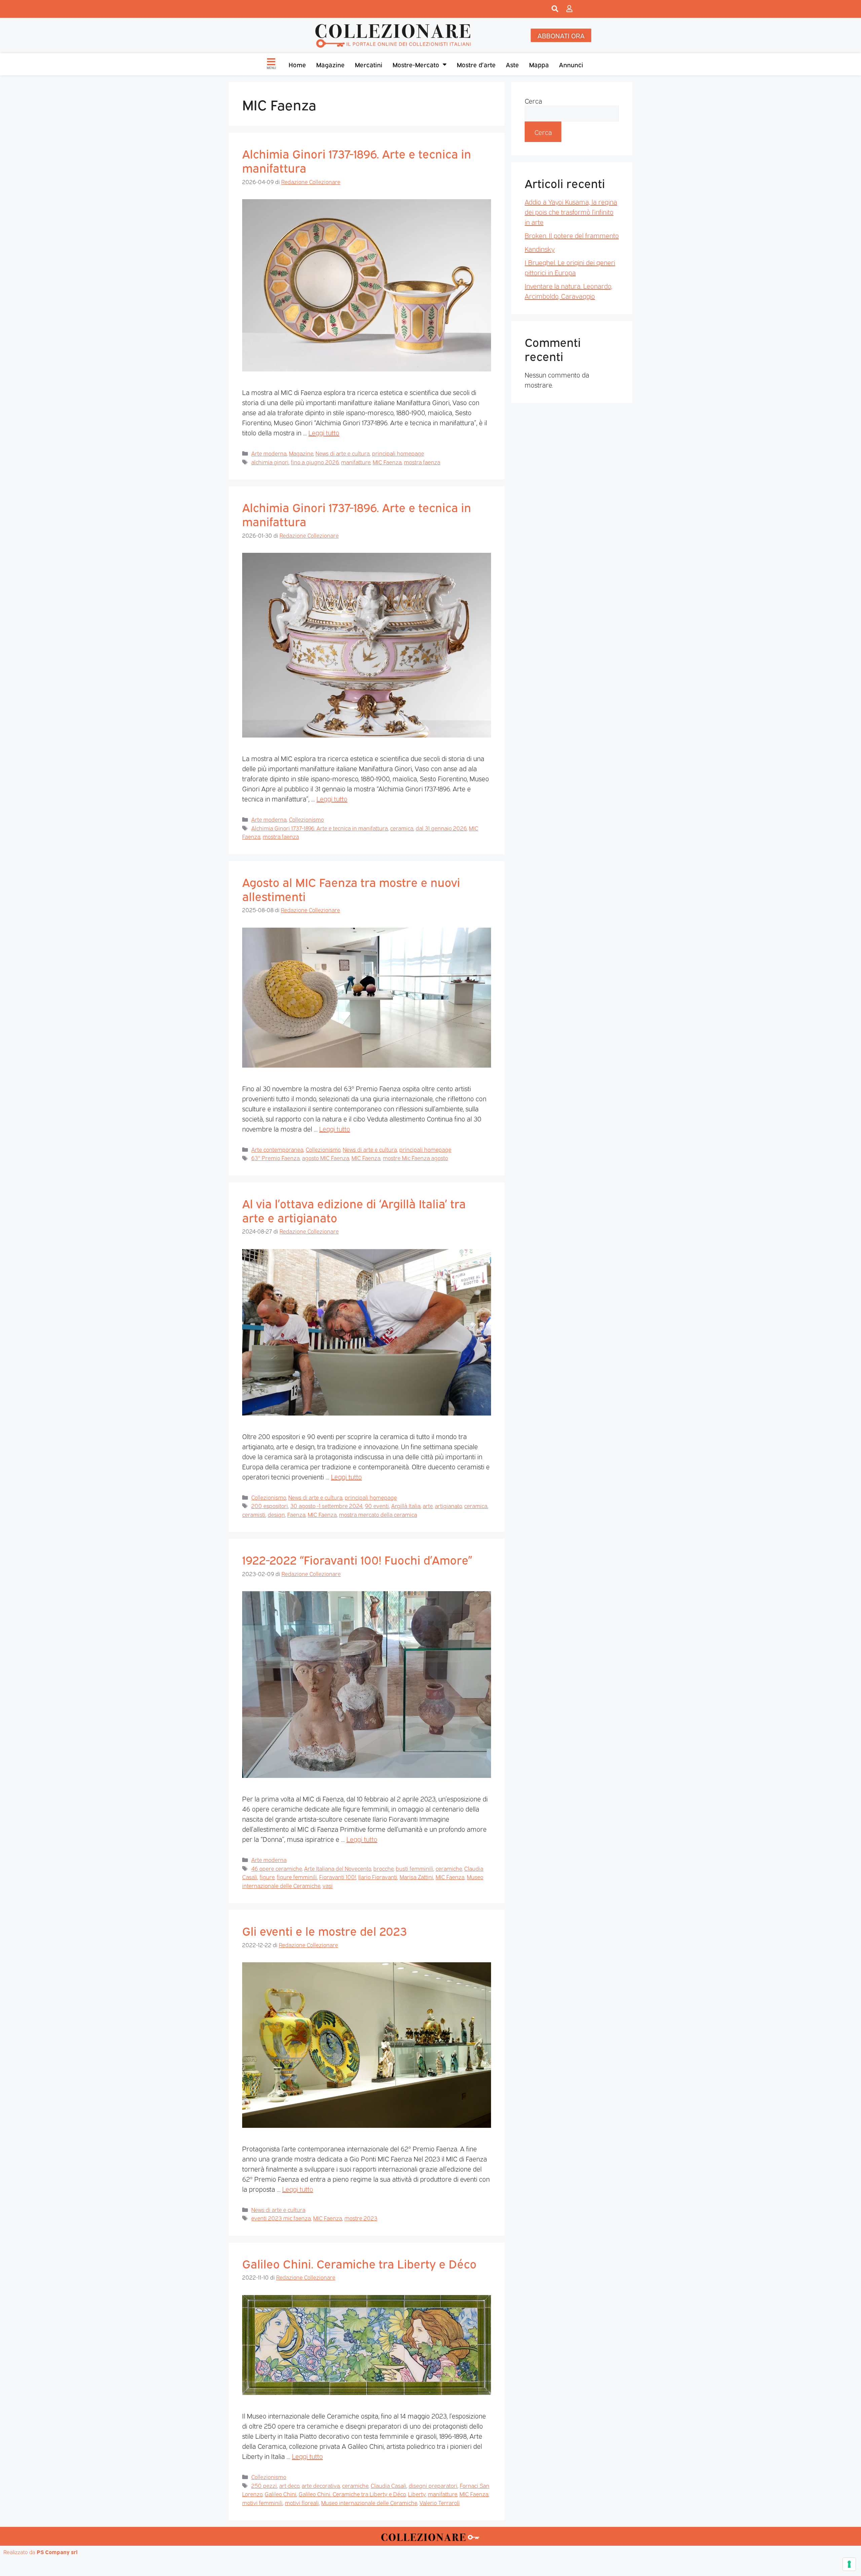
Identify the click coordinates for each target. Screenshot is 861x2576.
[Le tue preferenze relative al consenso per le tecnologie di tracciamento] (849, 2564)
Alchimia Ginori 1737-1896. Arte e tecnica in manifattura (357, 160)
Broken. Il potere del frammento (572, 235)
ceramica (402, 828)
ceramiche (449, 1868)
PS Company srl (57, 2552)
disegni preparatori (433, 2485)
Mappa (539, 64)
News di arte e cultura (343, 453)
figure (267, 1877)
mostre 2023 (361, 2218)
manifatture (356, 462)
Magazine (330, 64)
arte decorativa (321, 2485)
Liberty (417, 2494)
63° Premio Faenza (275, 1158)
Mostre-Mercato (416, 64)
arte (428, 1506)
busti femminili (415, 1868)
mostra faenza (422, 462)
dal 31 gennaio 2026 (441, 828)
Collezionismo (306, 819)
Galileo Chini (280, 2494)
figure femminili (297, 1877)
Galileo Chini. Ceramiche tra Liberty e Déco (359, 2263)
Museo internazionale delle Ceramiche (369, 2502)
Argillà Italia (406, 1506)
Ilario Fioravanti (378, 1877)
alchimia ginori (270, 462)
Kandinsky (540, 249)
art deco (289, 2485)
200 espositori (270, 1506)
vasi (328, 1885)
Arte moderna (269, 453)
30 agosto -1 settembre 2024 (326, 1506)
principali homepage (398, 453)
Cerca (533, 101)
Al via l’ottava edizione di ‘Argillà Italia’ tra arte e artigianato (354, 1210)
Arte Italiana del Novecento (338, 1868)
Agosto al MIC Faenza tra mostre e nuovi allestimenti (351, 889)
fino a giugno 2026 (315, 462)
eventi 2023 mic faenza (281, 2218)
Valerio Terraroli (440, 2502)
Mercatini (369, 64)
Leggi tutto (324, 432)
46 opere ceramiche (276, 1868)
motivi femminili (262, 2502)
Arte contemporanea (277, 1149)
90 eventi (377, 1506)
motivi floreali (302, 2502)
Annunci (571, 64)
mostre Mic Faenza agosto (415, 1158)
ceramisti (254, 1514)
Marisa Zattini (416, 1877)
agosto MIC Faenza (326, 1158)
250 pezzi (264, 2485)
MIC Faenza (387, 462)
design (276, 1514)
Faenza (296, 1514)
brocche (383, 1868)
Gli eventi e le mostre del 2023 (324, 1930)
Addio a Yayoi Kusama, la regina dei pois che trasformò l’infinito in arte (571, 212)
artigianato (448, 1506)
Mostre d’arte (476, 64)
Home (297, 64)
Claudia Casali (388, 2485)
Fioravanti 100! (338, 1877)
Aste (512, 64)
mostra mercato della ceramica (378, 1514)
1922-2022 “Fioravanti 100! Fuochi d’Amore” (357, 1559)
